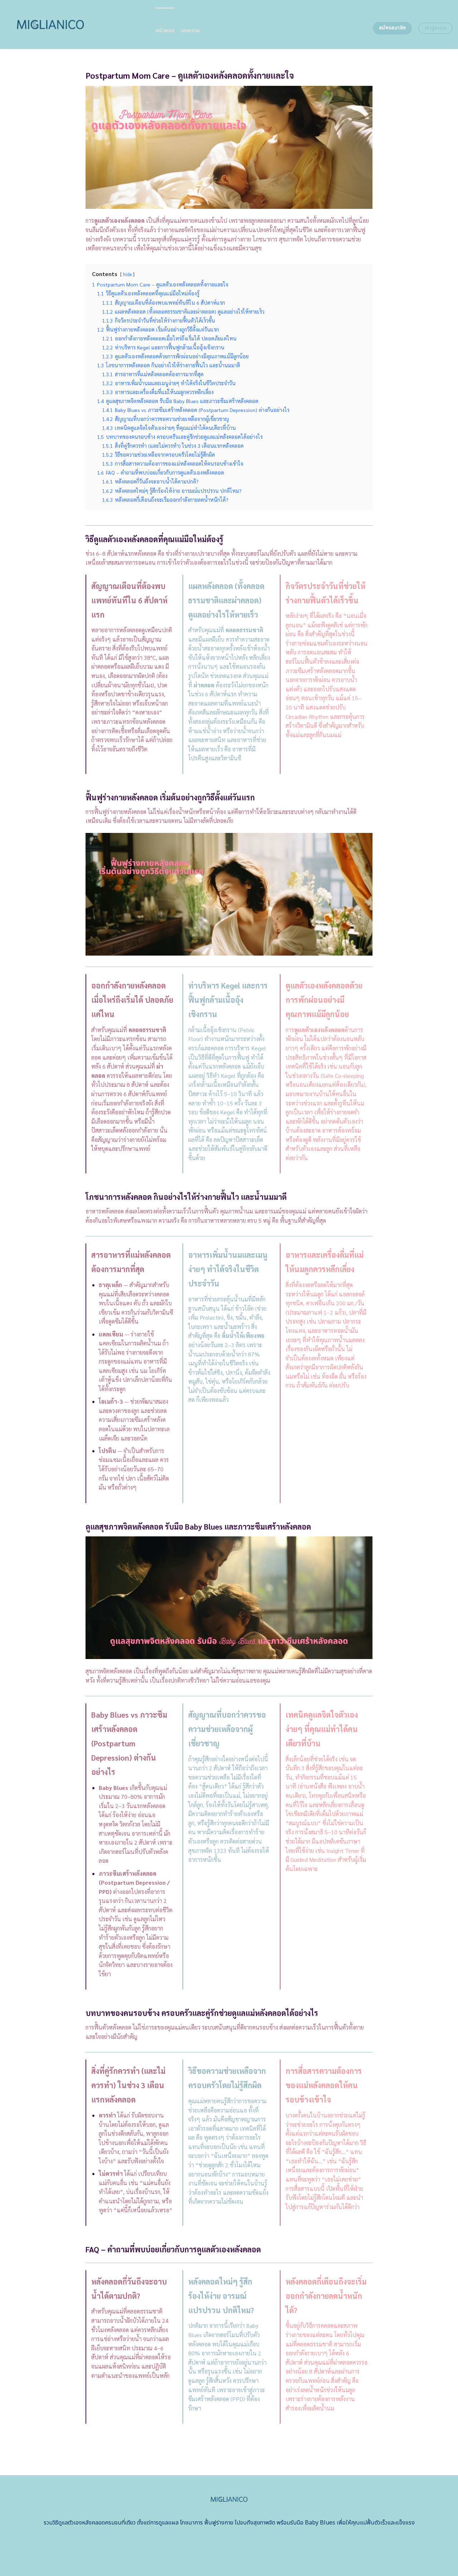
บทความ (191, 31)
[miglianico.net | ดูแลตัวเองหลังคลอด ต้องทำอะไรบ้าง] (75, 24)
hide (127, 274)
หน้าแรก (165, 31)
